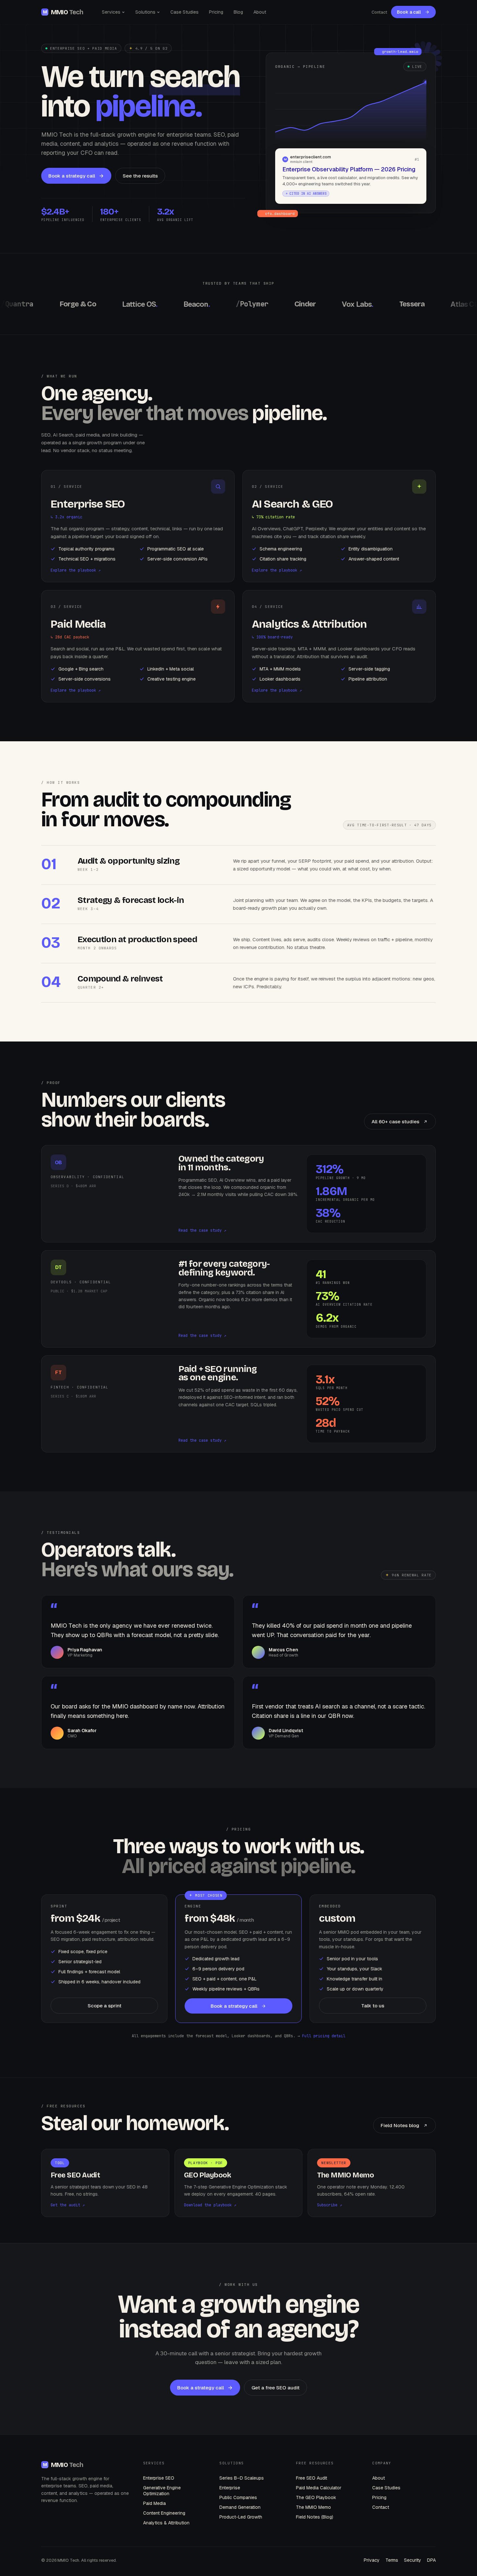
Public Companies (238, 2497)
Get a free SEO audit (275, 2388)
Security (413, 2560)
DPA (431, 2560)
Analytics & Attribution (166, 2523)
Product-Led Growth (241, 2517)
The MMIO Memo (313, 2507)
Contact (379, 12)
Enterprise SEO (159, 2478)
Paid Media (154, 2503)
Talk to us (373, 2006)
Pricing (216, 12)
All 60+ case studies (395, 1122)
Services (111, 12)
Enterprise (230, 2488)
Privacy (372, 2560)
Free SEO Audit (312, 2478)
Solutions (145, 12)
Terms (392, 2560)
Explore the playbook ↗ (76, 570)
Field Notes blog (400, 2125)
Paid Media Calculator (319, 2488)
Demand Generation (240, 2507)
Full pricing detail (324, 2036)
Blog (238, 12)
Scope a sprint (104, 2006)
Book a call (409, 12)
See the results (140, 176)
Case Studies (184, 12)
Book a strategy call (72, 176)
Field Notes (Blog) (315, 2517)
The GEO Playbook (316, 2497)
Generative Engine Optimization (162, 2491)
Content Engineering (164, 2513)
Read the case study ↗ (202, 1230)
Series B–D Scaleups (242, 2478)
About (260, 12)
